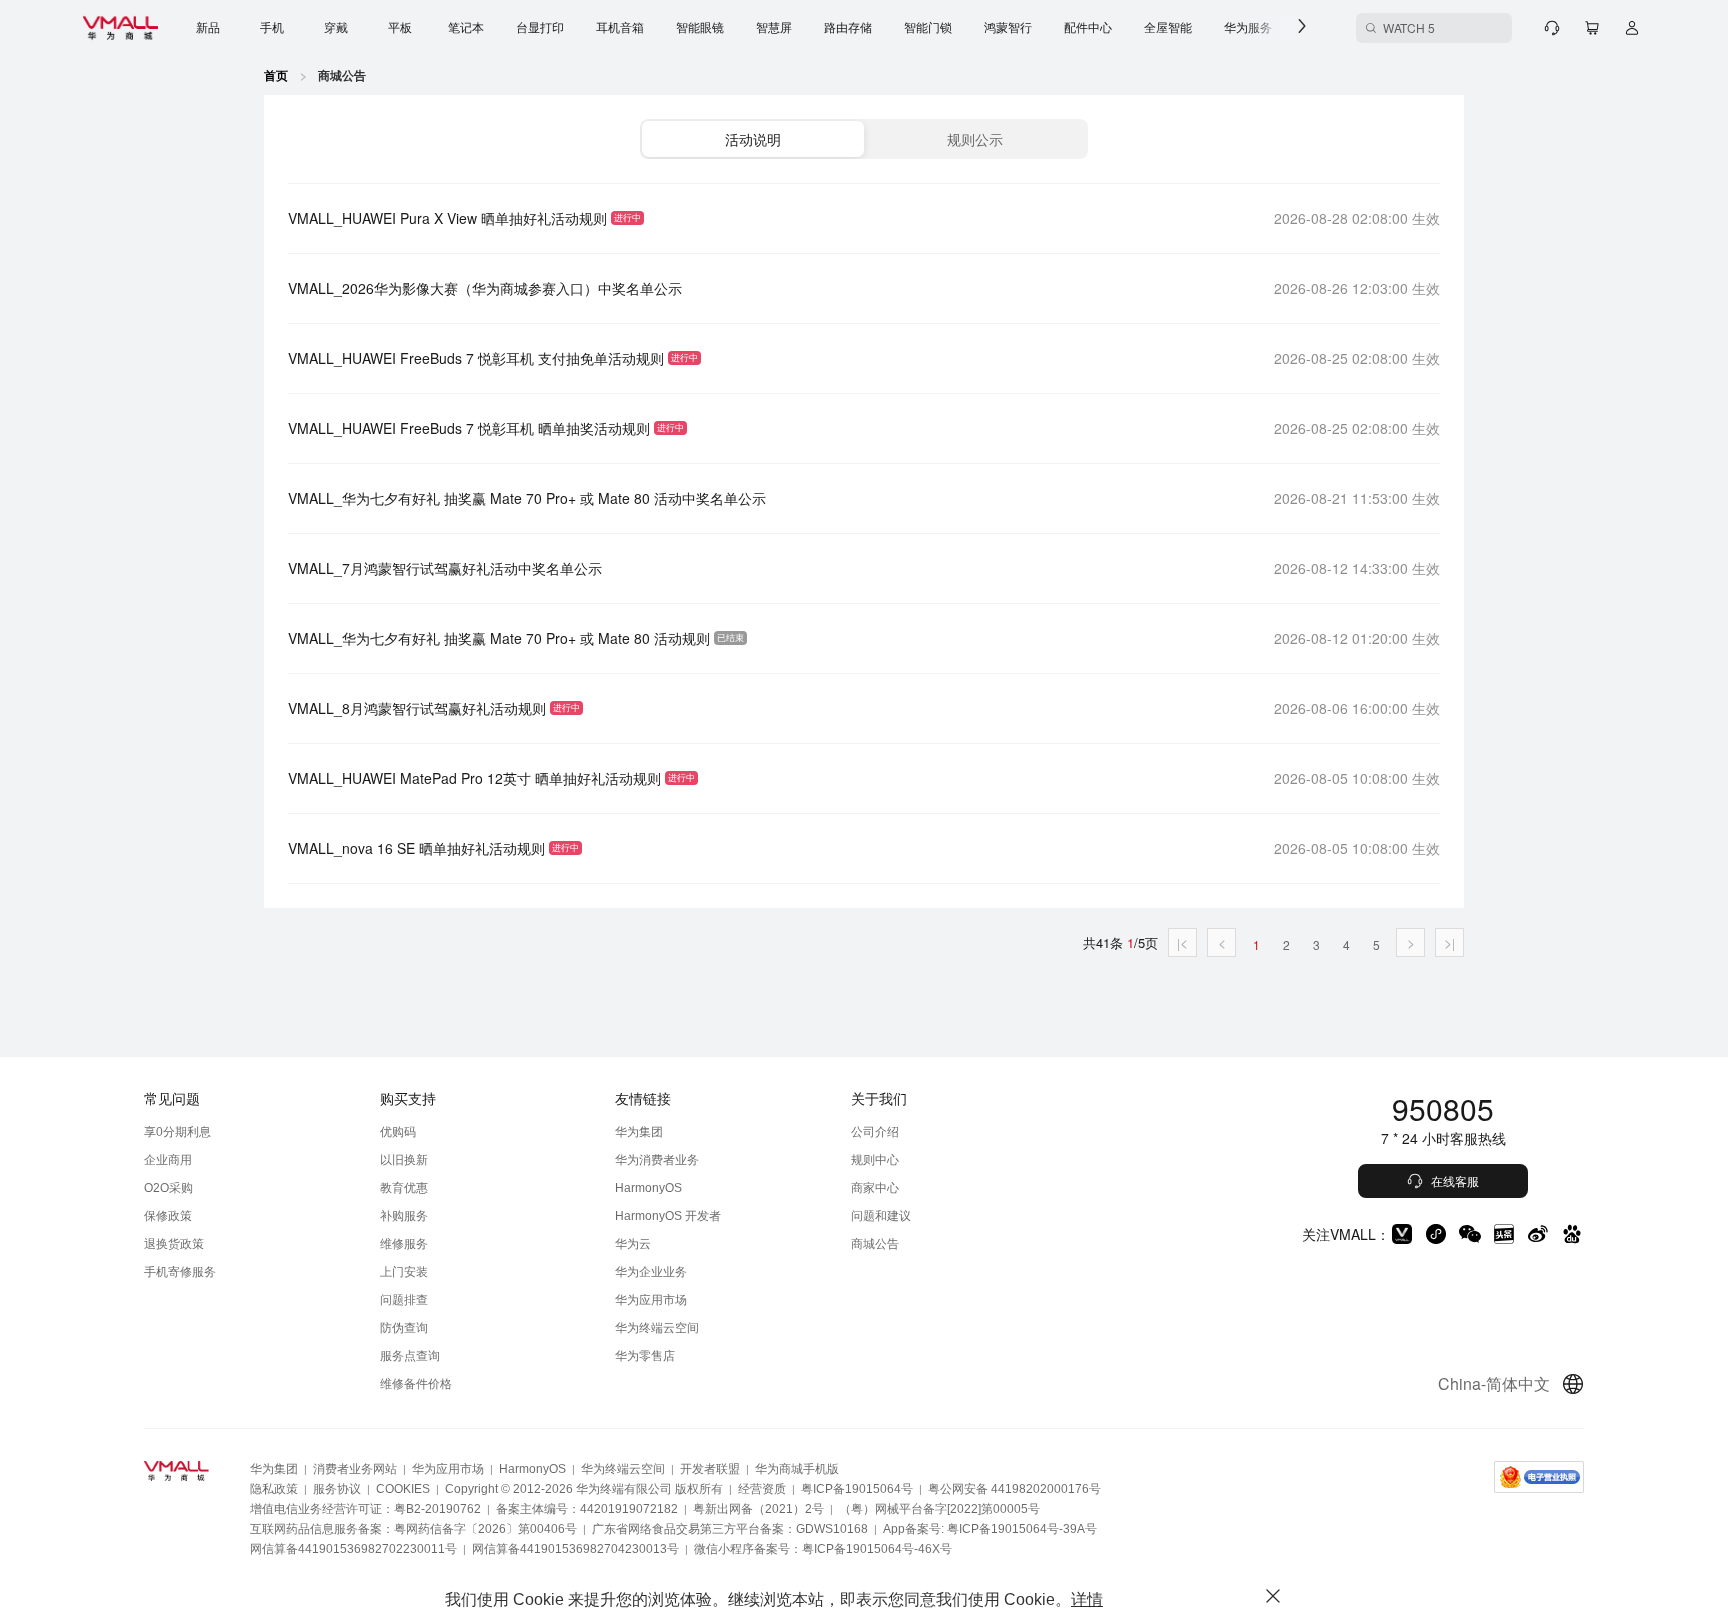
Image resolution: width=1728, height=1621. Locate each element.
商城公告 (875, 1244)
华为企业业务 (651, 1272)
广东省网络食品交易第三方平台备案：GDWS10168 (730, 1529)
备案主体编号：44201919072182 (587, 1509)
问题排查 (404, 1300)
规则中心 (875, 1160)
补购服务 (404, 1216)
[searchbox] (1434, 28)
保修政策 (168, 1216)
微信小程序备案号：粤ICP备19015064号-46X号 (823, 1549)
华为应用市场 (651, 1300)
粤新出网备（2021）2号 (758, 1509)
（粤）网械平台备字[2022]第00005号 (939, 1509)
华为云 (633, 1244)
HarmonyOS (648, 1188)
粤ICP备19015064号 (857, 1489)
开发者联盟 (710, 1469)
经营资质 (762, 1489)
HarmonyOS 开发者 (668, 1216)
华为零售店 (645, 1356)
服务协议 (337, 1489)
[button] (753, 139)
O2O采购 (168, 1188)
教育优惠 (404, 1188)
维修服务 (404, 1244)
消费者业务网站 (355, 1469)
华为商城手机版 (797, 1469)
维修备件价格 (416, 1384)
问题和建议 (881, 1216)
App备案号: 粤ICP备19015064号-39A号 (990, 1529)
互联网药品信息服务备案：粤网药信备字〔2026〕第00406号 (413, 1529)
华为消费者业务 (657, 1160)
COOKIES (403, 1489)
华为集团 (639, 1132)
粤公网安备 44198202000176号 (1014, 1489)
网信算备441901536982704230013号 (575, 1549)
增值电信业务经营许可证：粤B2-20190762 (365, 1509)
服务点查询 (410, 1356)
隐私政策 (274, 1489)
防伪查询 (404, 1328)
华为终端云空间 (657, 1328)
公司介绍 (875, 1132)
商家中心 (875, 1188)
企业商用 (168, 1160)
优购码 (398, 1132)
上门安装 (404, 1272)
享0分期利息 (177, 1132)
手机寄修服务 (180, 1272)
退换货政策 (174, 1244)
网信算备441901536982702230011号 (353, 1549)
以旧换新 (404, 1160)
